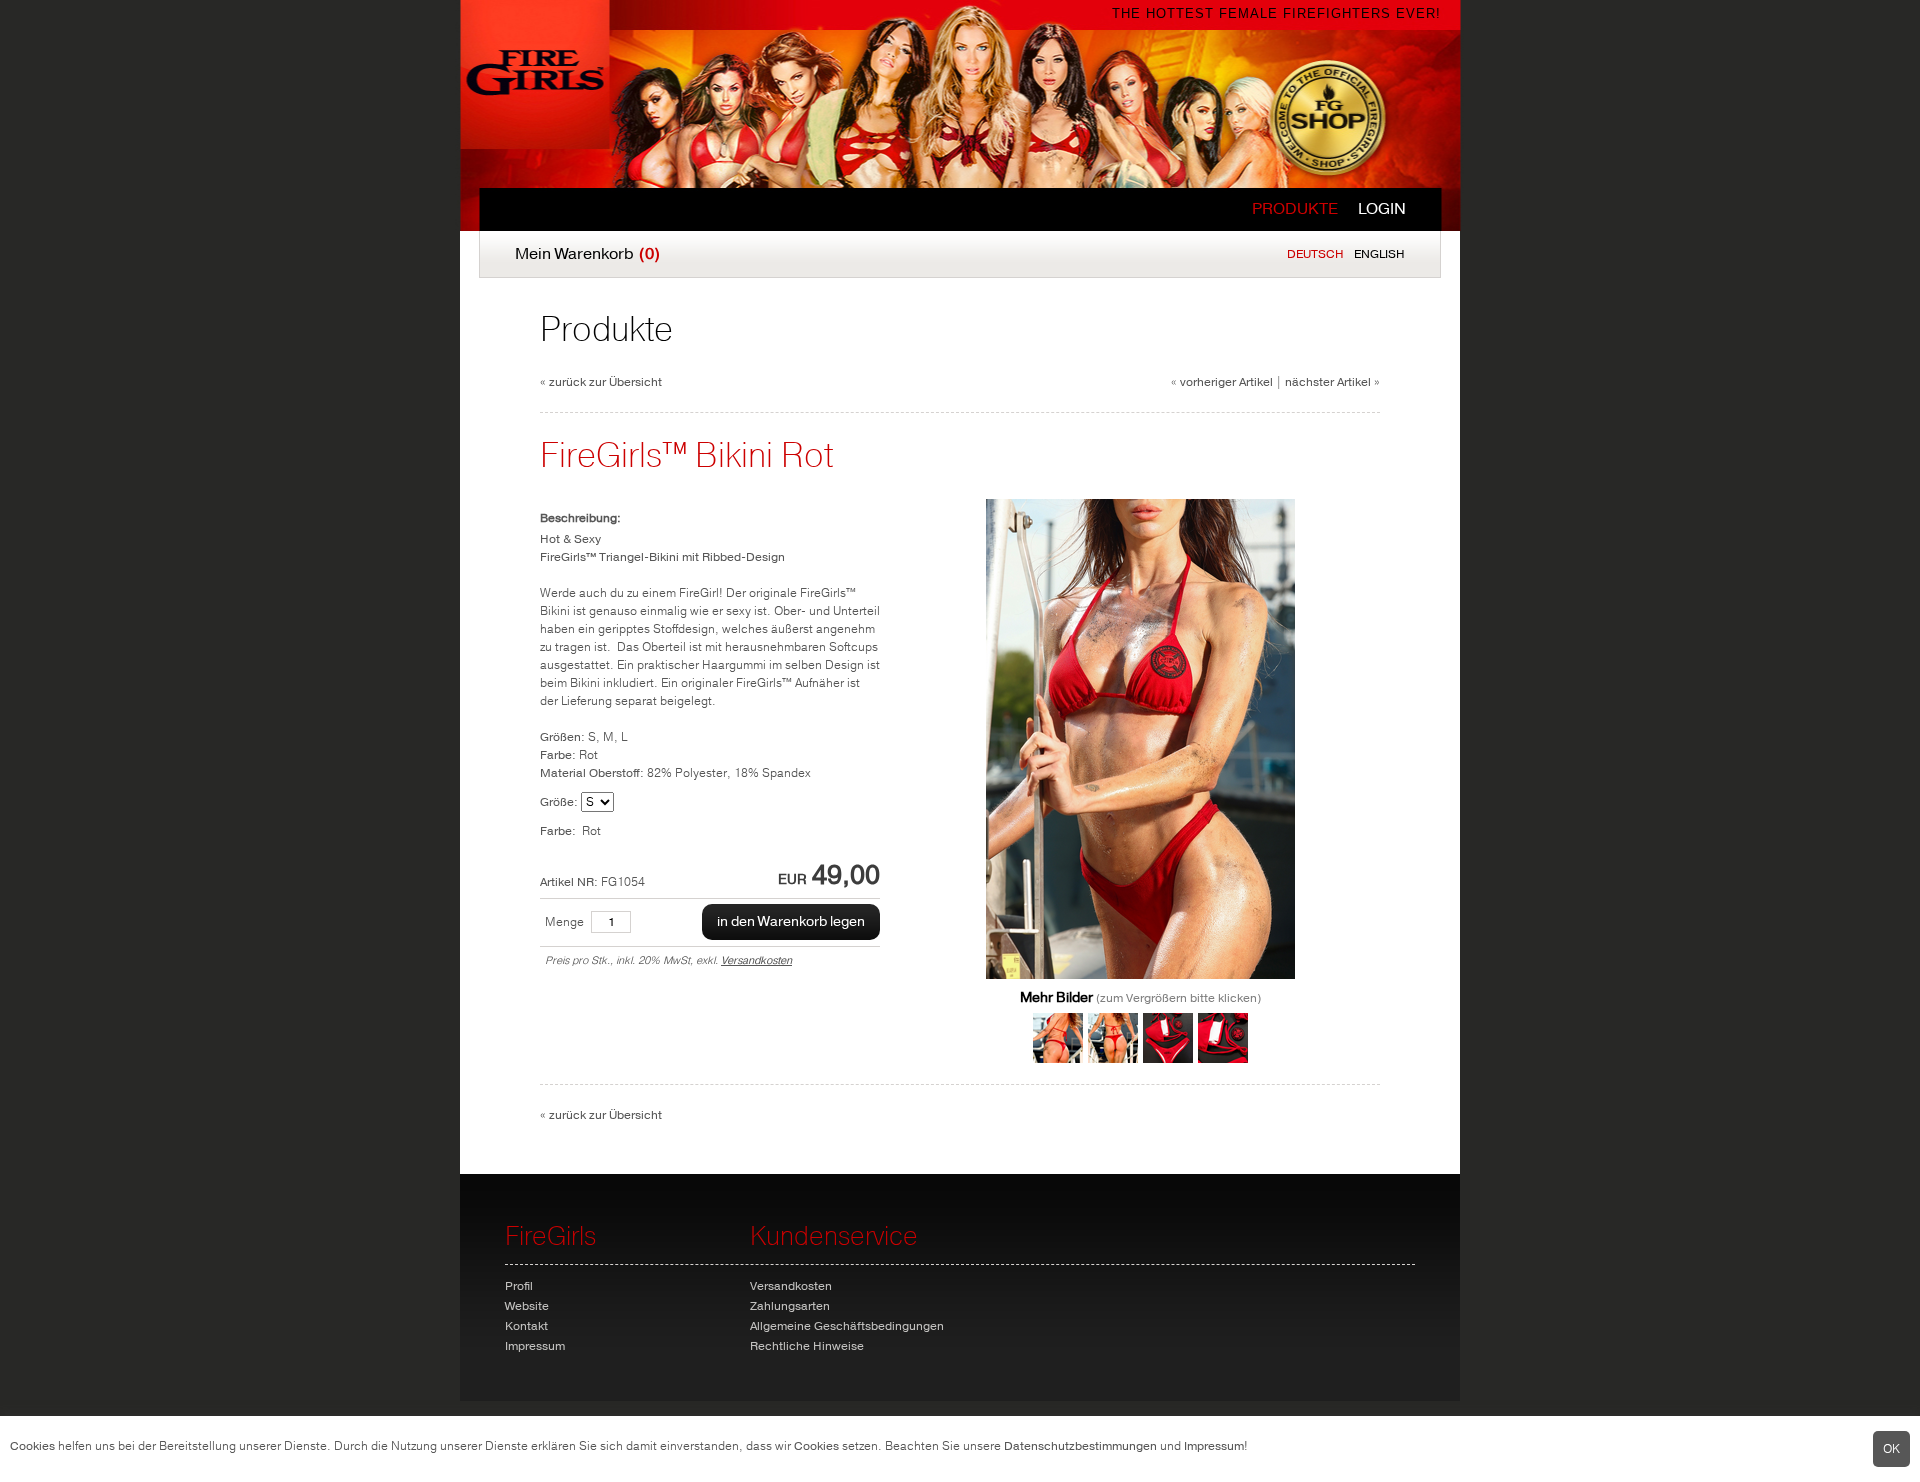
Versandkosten (756, 960)
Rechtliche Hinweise (807, 1346)
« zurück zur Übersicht (601, 382)
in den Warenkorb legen (791, 921)
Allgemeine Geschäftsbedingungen (847, 1326)
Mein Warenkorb (587, 254)
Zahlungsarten (790, 1306)
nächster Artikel (1328, 382)
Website (527, 1306)
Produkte (1295, 209)
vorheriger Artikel (1226, 382)
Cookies (32, 1446)
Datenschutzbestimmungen (1080, 1446)
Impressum (1214, 1446)
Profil (519, 1286)
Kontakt (526, 1326)
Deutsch (1315, 254)
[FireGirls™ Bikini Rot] (1140, 975)
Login (1382, 209)
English (1379, 254)
